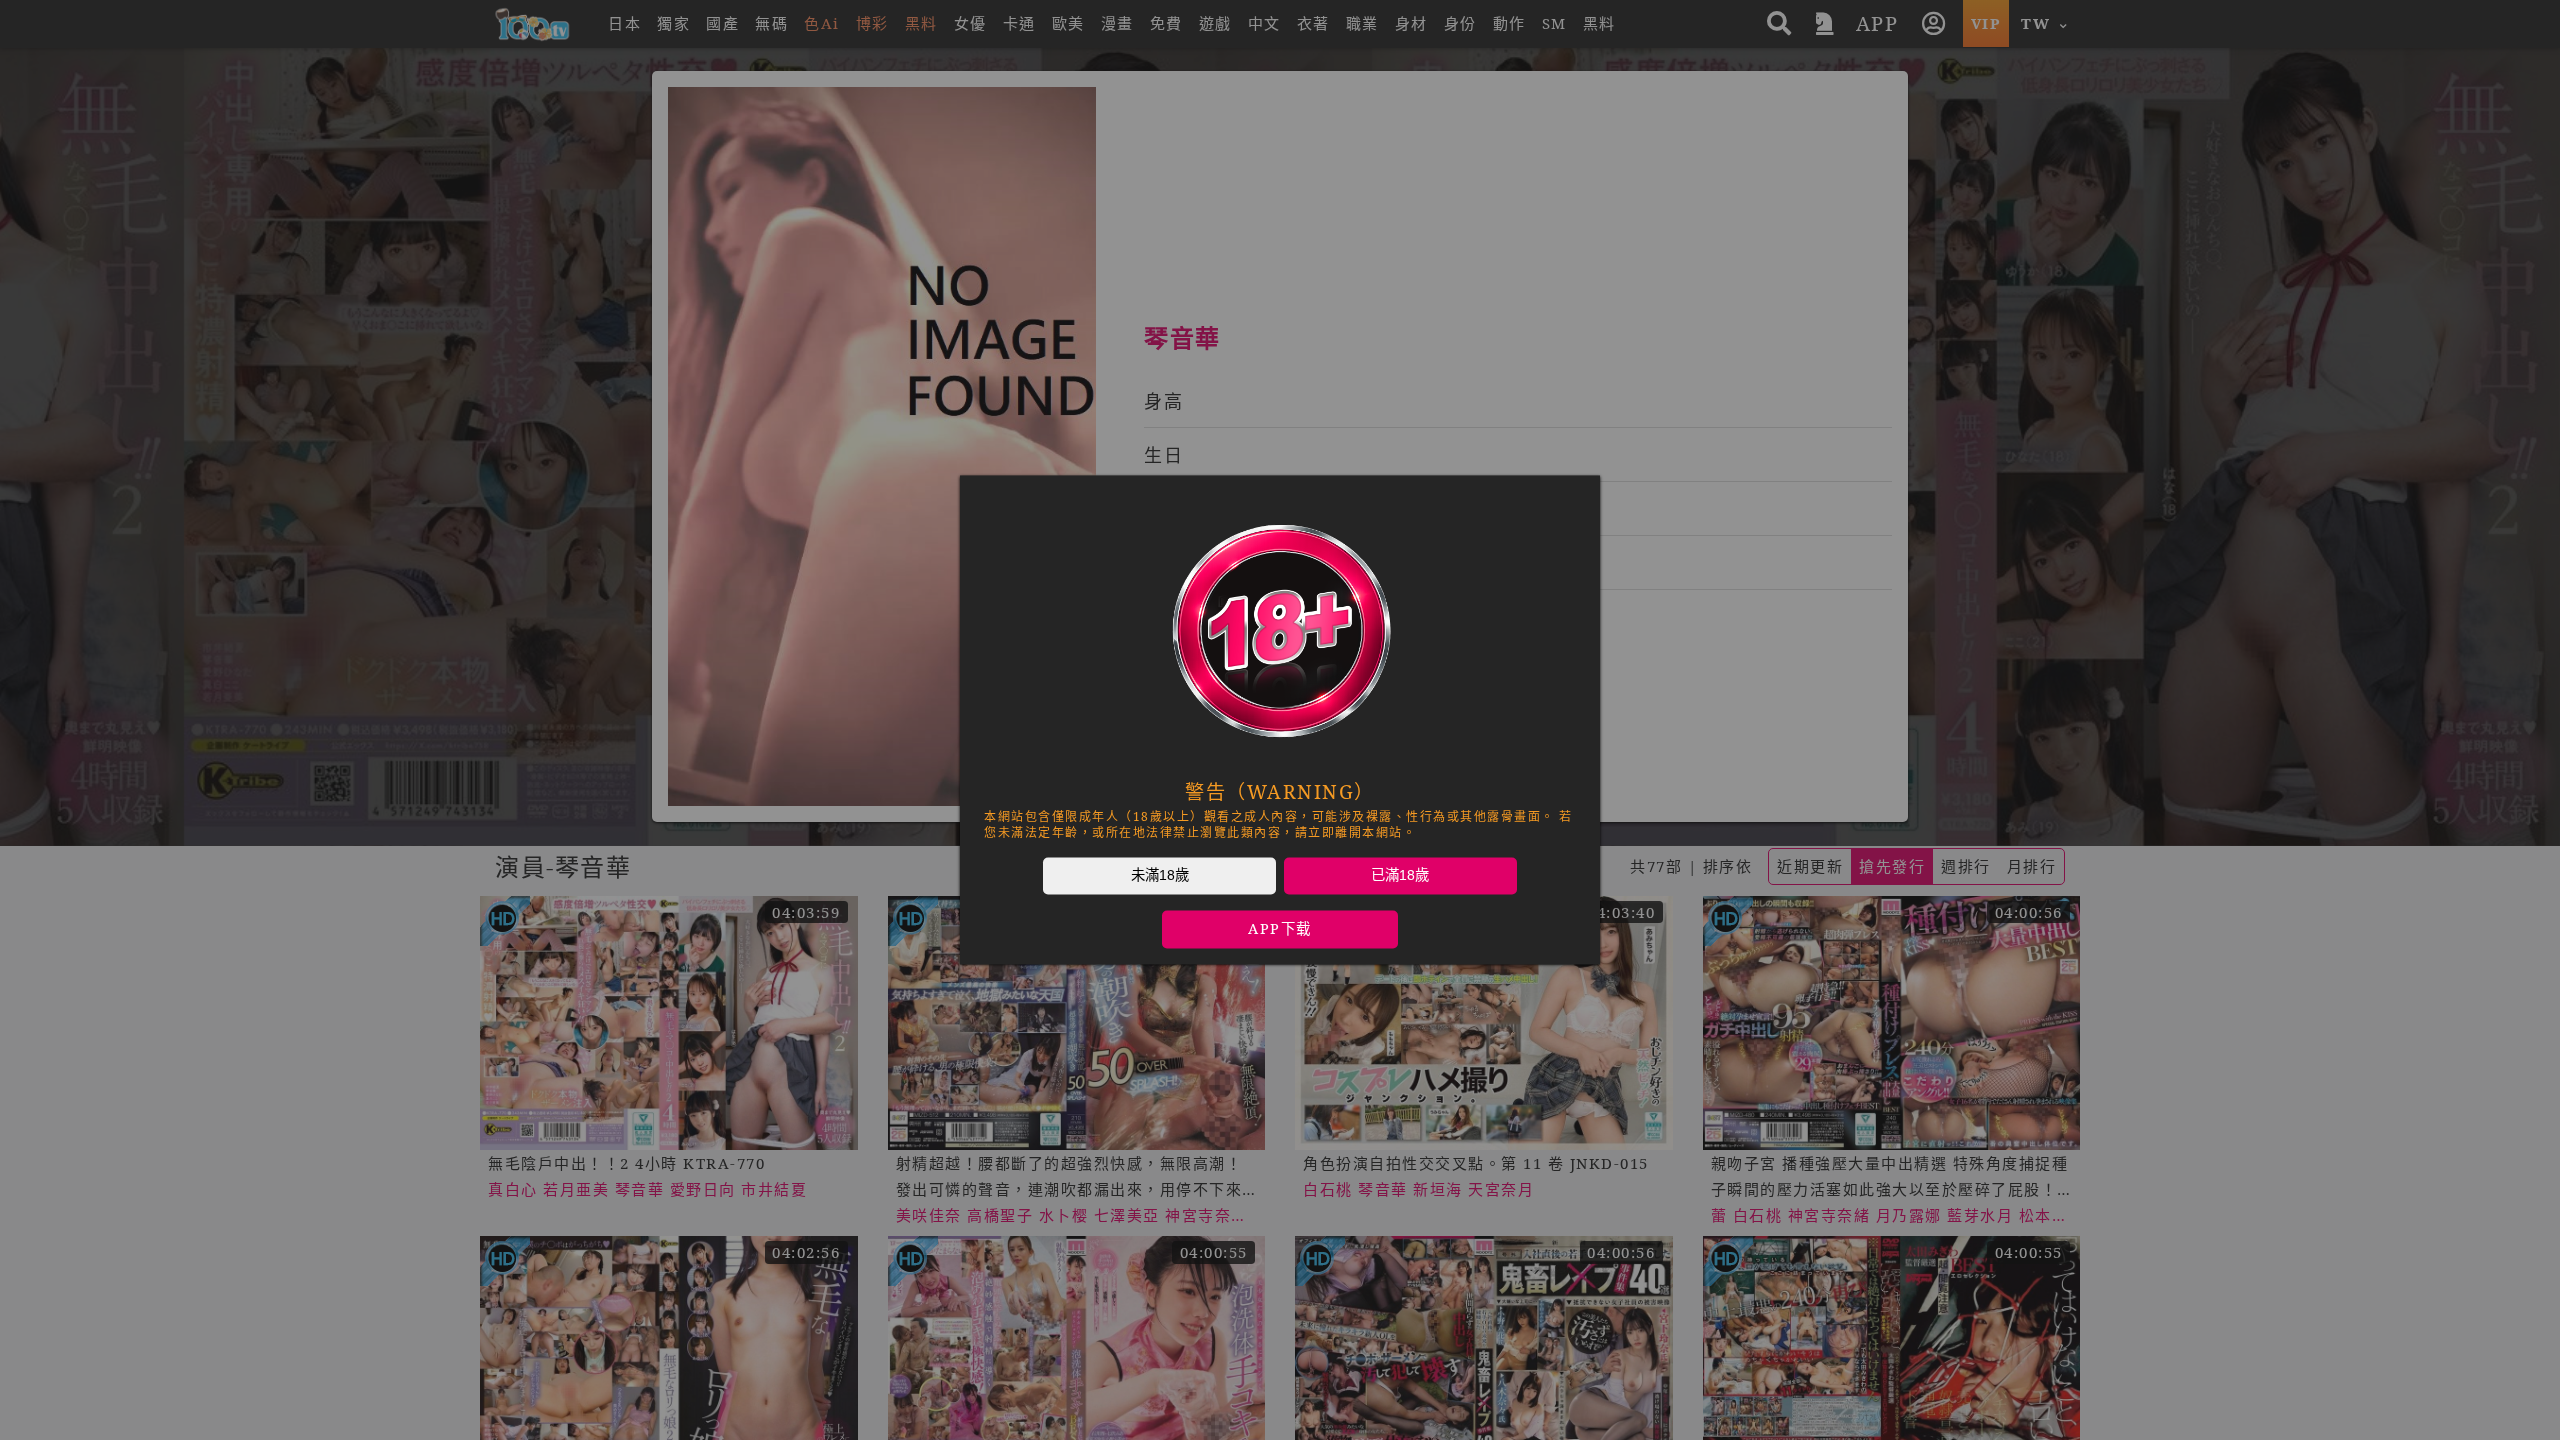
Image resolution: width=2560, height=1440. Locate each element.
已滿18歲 (1400, 875)
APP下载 (1280, 929)
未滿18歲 (1160, 875)
